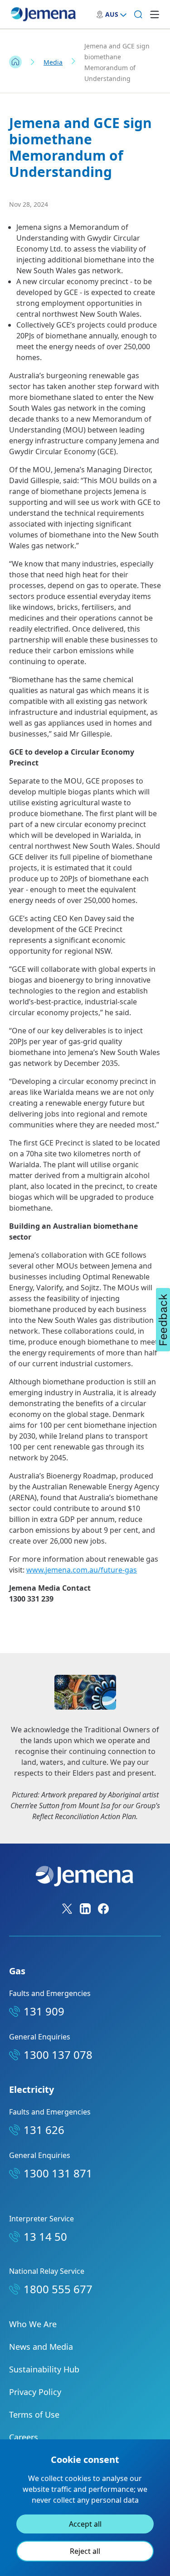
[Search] (138, 14)
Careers (24, 2437)
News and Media (41, 2347)
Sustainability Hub (44, 2369)
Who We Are (33, 2324)
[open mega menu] (155, 14)
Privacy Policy (35, 2392)
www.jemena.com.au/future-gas (82, 1570)
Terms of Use (34, 2414)
